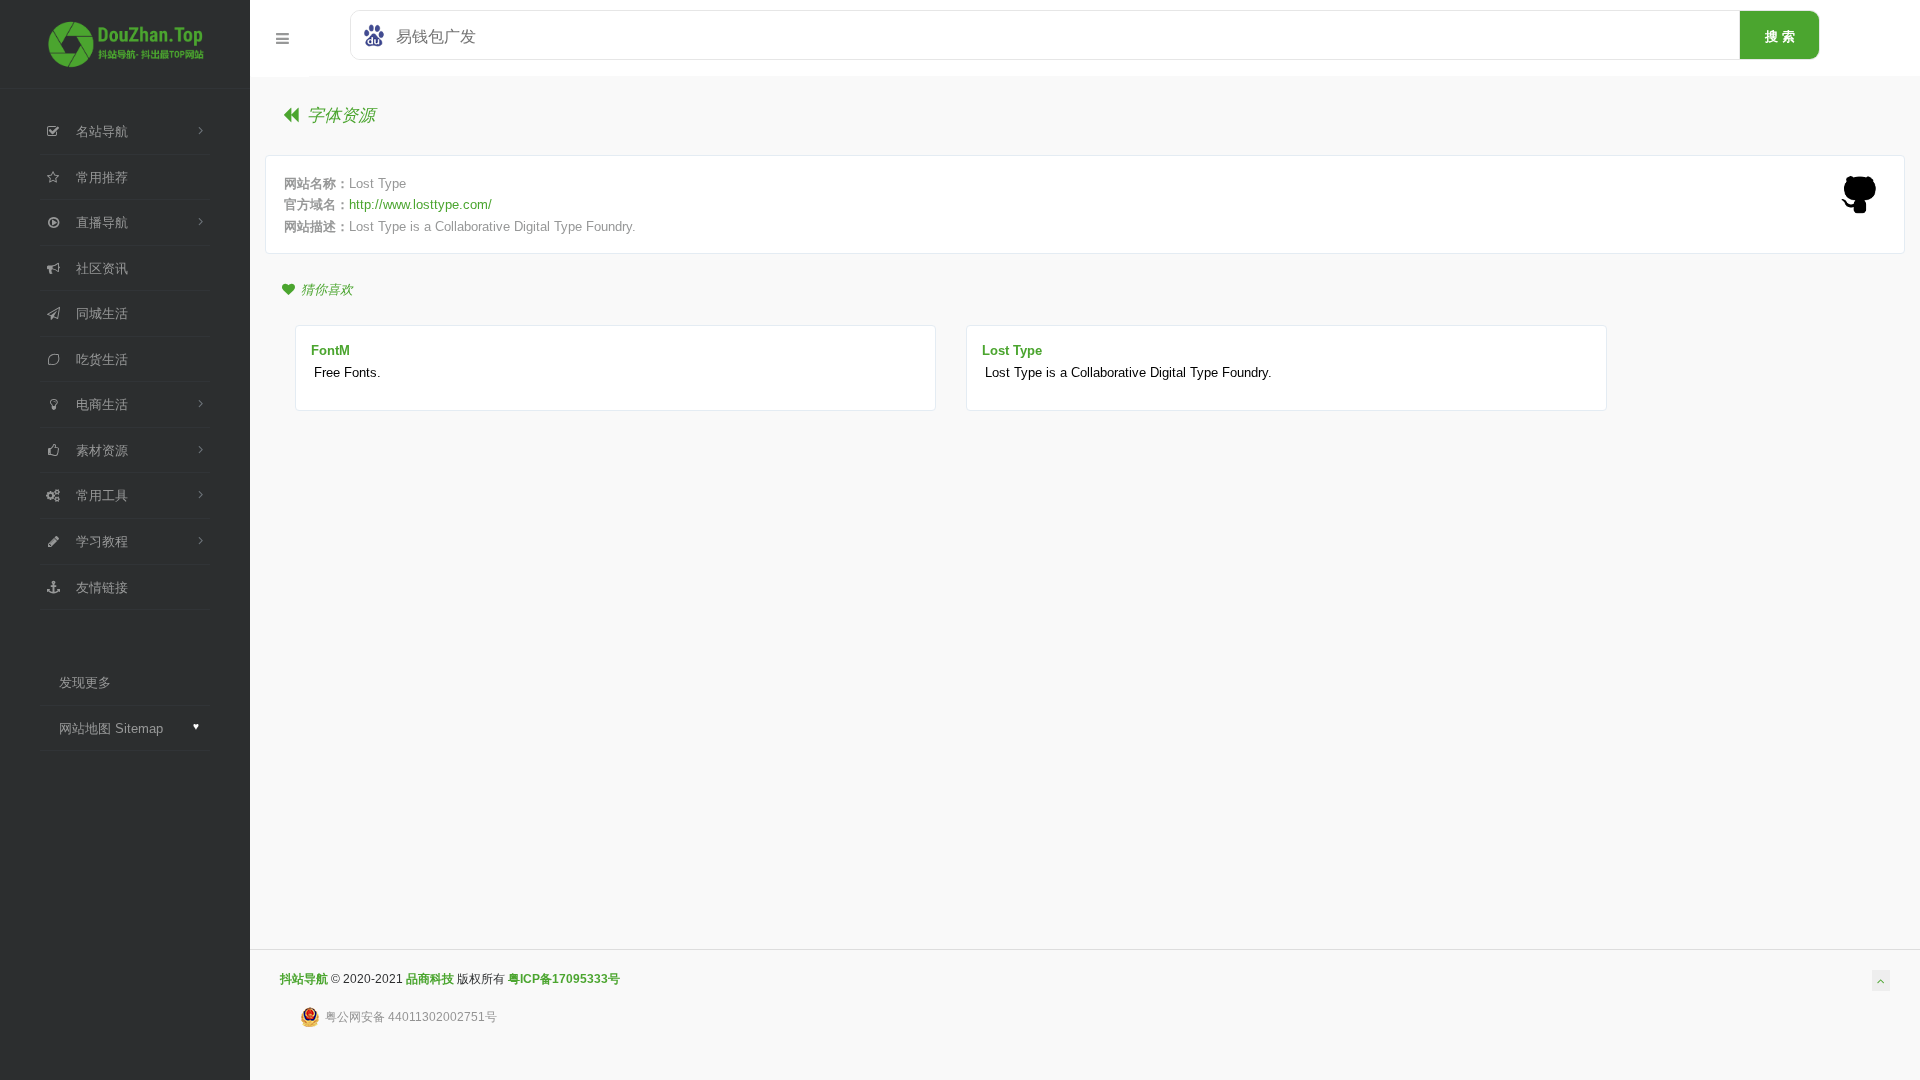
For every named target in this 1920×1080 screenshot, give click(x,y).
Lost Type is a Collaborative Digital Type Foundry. (1128, 372)
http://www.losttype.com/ (420, 204)
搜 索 (1780, 36)
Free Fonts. (347, 372)
